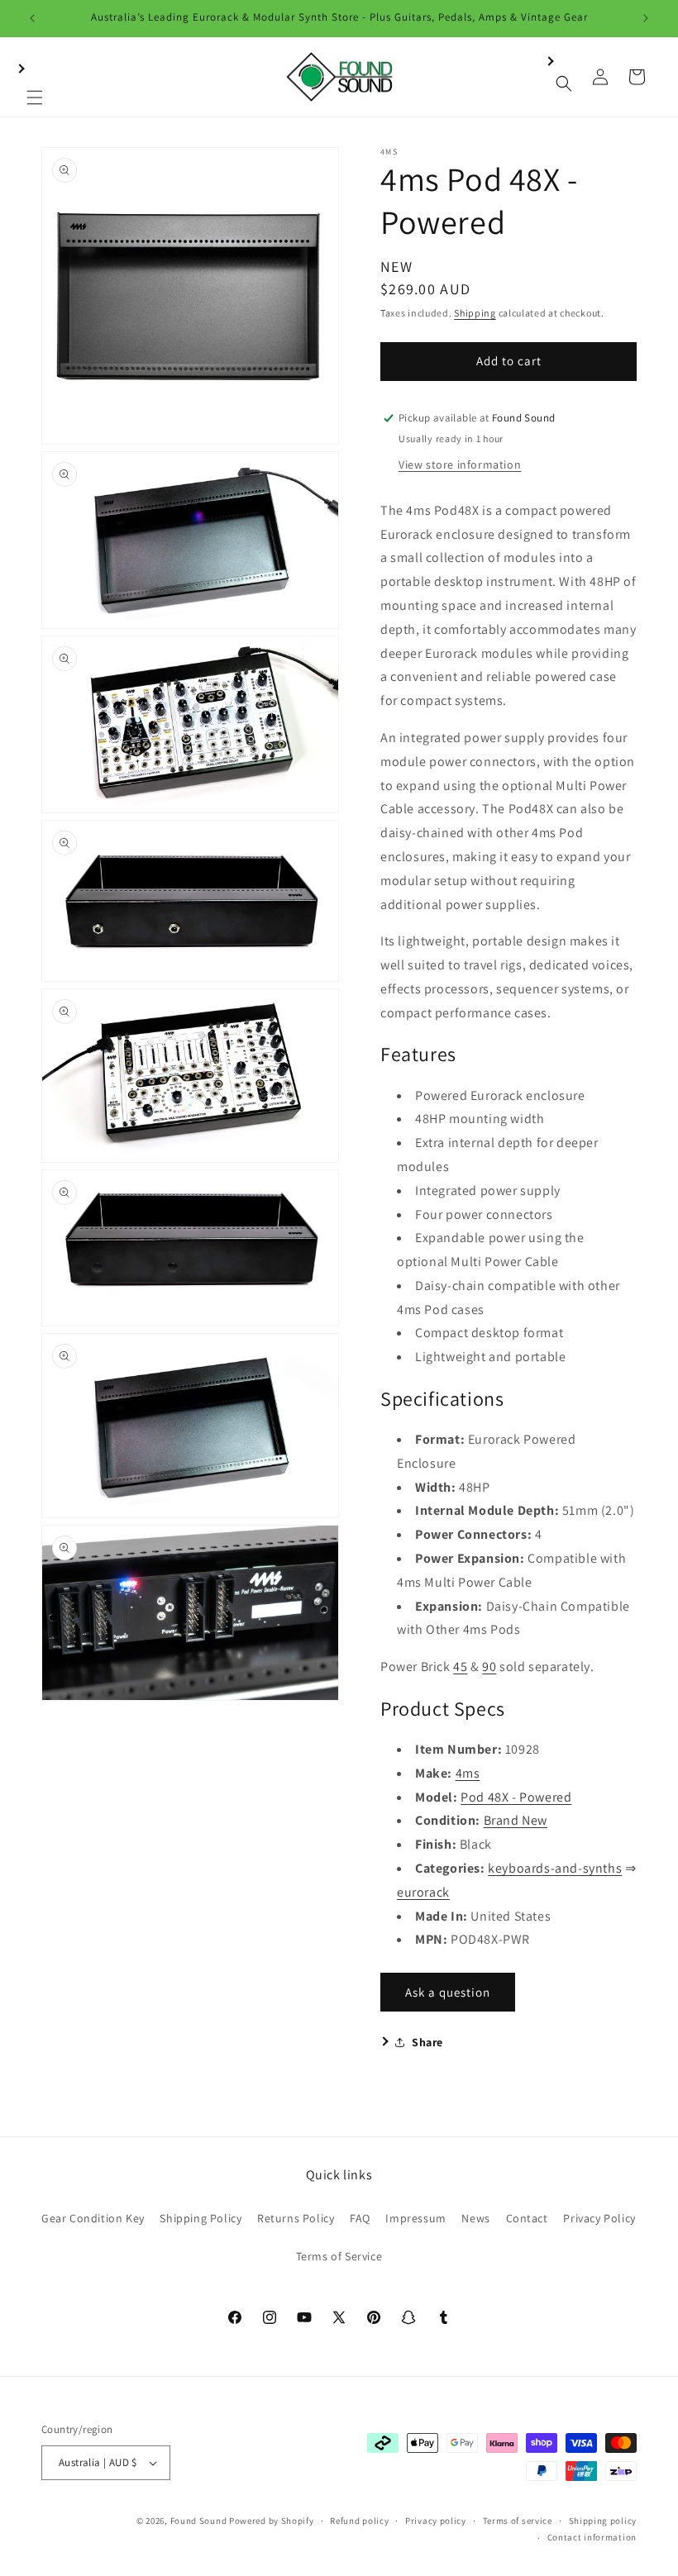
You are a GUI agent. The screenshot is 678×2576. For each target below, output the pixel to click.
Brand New (516, 1820)
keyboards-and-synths (555, 1868)
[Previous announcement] (32, 18)
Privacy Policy (599, 2218)
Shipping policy (603, 2521)
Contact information (592, 2537)
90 (489, 1667)
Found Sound (199, 2521)
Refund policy (359, 2521)
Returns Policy (296, 2218)
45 (460, 1667)
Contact (527, 2218)
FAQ (360, 2218)
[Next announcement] (646, 18)
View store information (460, 464)
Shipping (475, 313)
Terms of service (518, 2521)
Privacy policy (436, 2521)
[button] (35, 77)
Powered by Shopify (272, 2521)
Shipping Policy (201, 2218)
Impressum (415, 2218)
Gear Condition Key (93, 2218)
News (475, 2218)
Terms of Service (339, 2256)
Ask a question (448, 1992)
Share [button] (427, 2042)
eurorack (423, 1892)
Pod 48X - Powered (516, 1797)
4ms (468, 1773)
